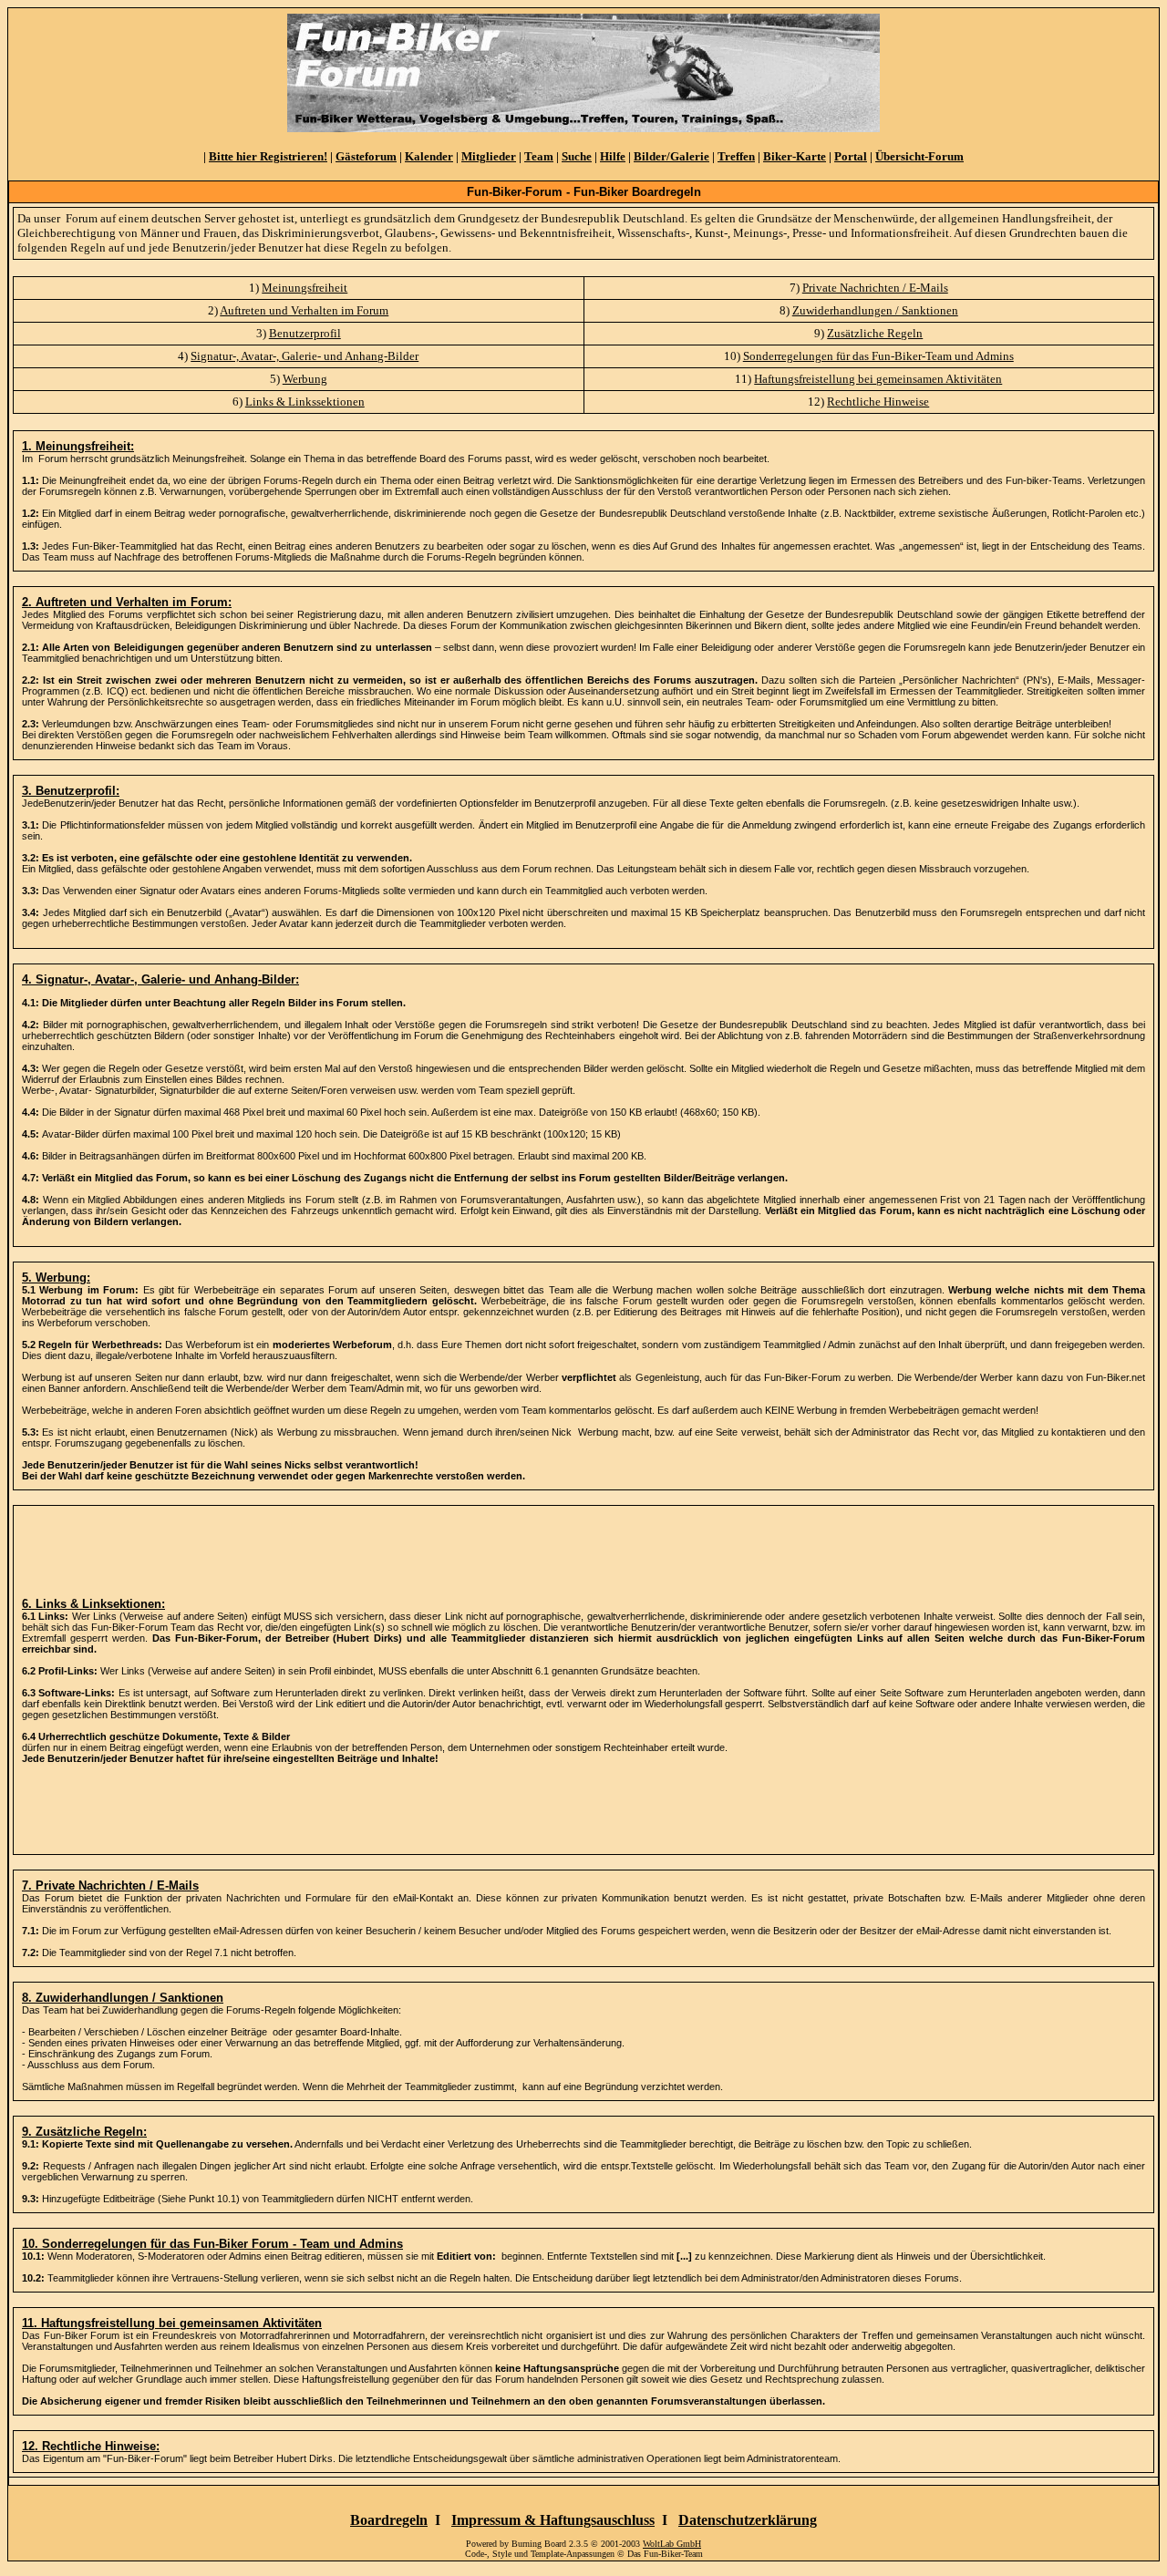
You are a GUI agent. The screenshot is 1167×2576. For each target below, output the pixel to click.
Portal (851, 156)
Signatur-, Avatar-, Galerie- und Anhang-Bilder (305, 356)
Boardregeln (389, 2520)
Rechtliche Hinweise (878, 402)
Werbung (305, 379)
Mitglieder (489, 156)
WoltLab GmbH (672, 2544)
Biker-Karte (795, 156)
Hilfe (613, 156)
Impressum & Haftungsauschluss (553, 2520)
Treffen (736, 156)
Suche (577, 156)
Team (539, 156)
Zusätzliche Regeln (875, 333)
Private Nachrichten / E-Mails (875, 288)
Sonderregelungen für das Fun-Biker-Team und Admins (878, 356)
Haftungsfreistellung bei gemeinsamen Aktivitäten (878, 379)
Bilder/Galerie (671, 156)
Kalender (429, 156)
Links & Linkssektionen (305, 402)
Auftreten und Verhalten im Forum (304, 310)
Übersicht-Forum (919, 156)
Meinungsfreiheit (305, 288)
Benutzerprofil (305, 333)
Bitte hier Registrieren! (268, 156)
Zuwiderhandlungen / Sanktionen (875, 310)
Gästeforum (366, 156)
